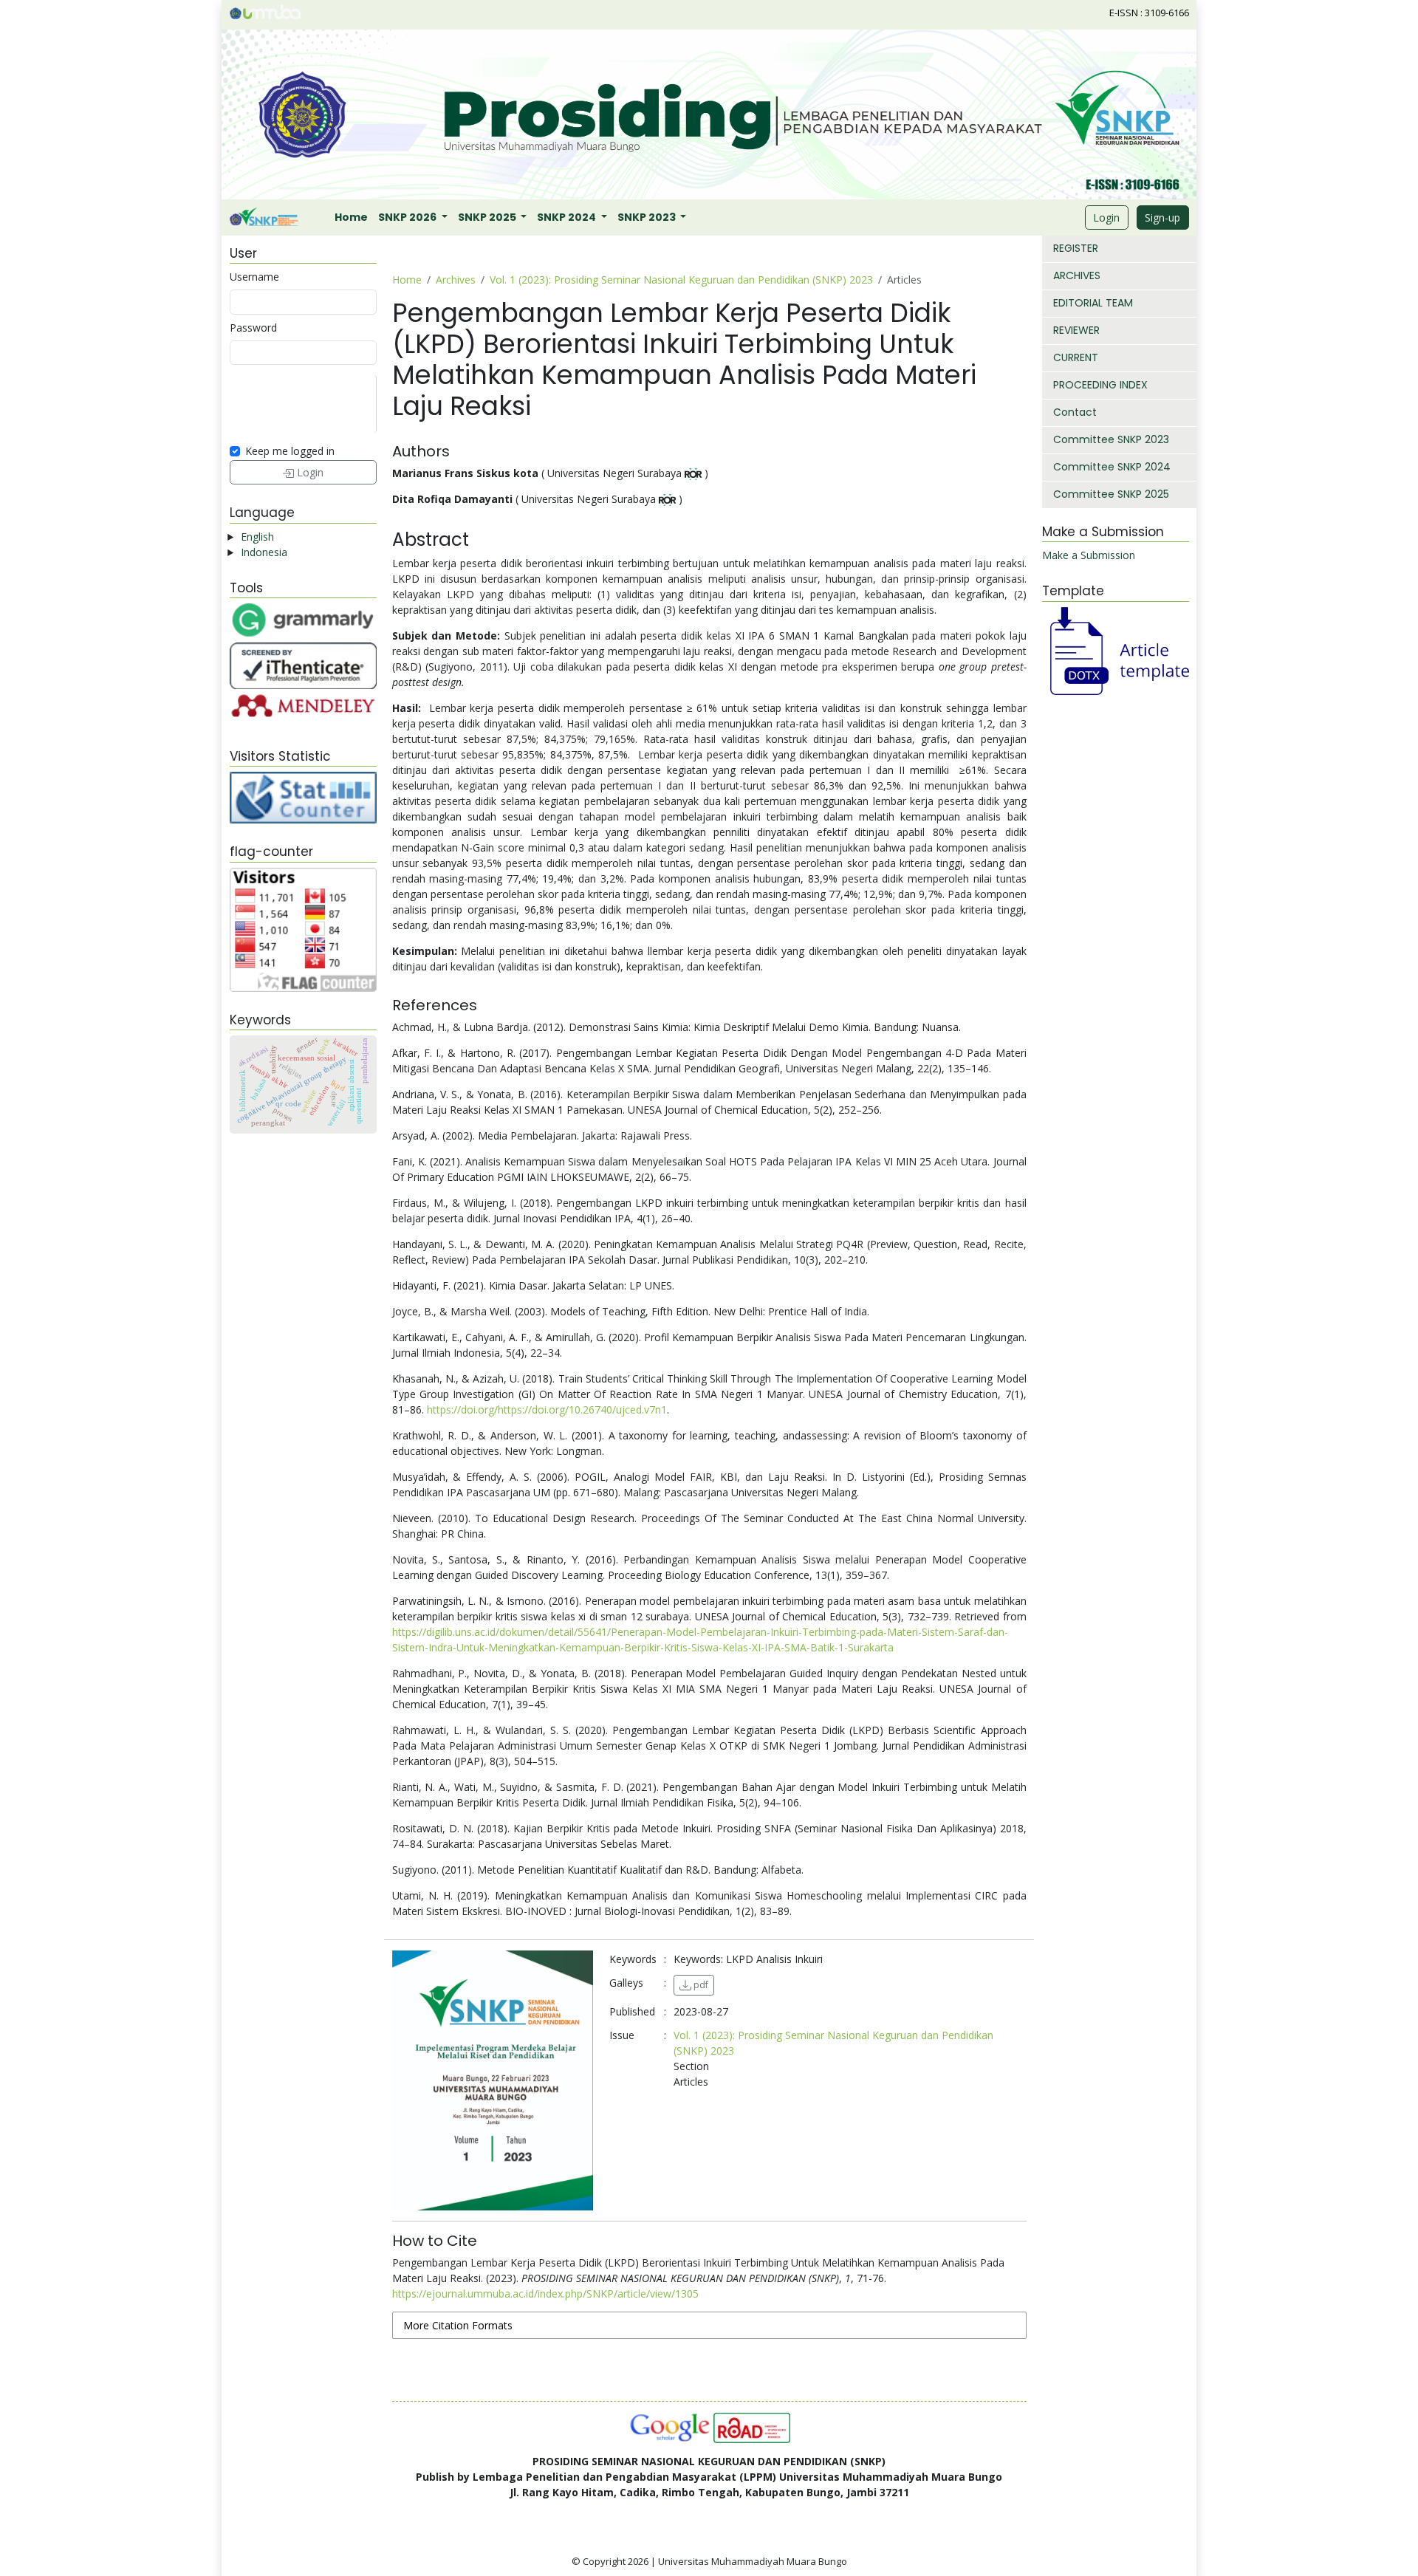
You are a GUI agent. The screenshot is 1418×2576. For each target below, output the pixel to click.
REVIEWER (1076, 330)
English (257, 537)
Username (254, 277)
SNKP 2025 (488, 217)
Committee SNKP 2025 (1111, 494)
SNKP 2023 (648, 217)
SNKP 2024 (568, 217)
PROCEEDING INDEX (1100, 385)
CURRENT (1076, 357)
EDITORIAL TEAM (1093, 303)
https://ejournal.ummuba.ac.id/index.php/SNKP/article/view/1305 (545, 2294)
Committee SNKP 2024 (1112, 467)
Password (253, 328)
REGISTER (1076, 248)
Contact (1075, 412)
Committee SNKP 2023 (1111, 439)
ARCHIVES (1077, 275)
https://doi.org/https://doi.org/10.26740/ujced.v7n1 (547, 1409)
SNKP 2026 (408, 217)
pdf (700, 1985)
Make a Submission (1089, 555)
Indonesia (264, 552)
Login (1106, 217)
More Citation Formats (458, 2325)
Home (351, 217)
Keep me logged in (290, 451)
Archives (456, 280)
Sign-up (1162, 217)
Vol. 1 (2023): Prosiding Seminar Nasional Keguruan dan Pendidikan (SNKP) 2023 (681, 280)
